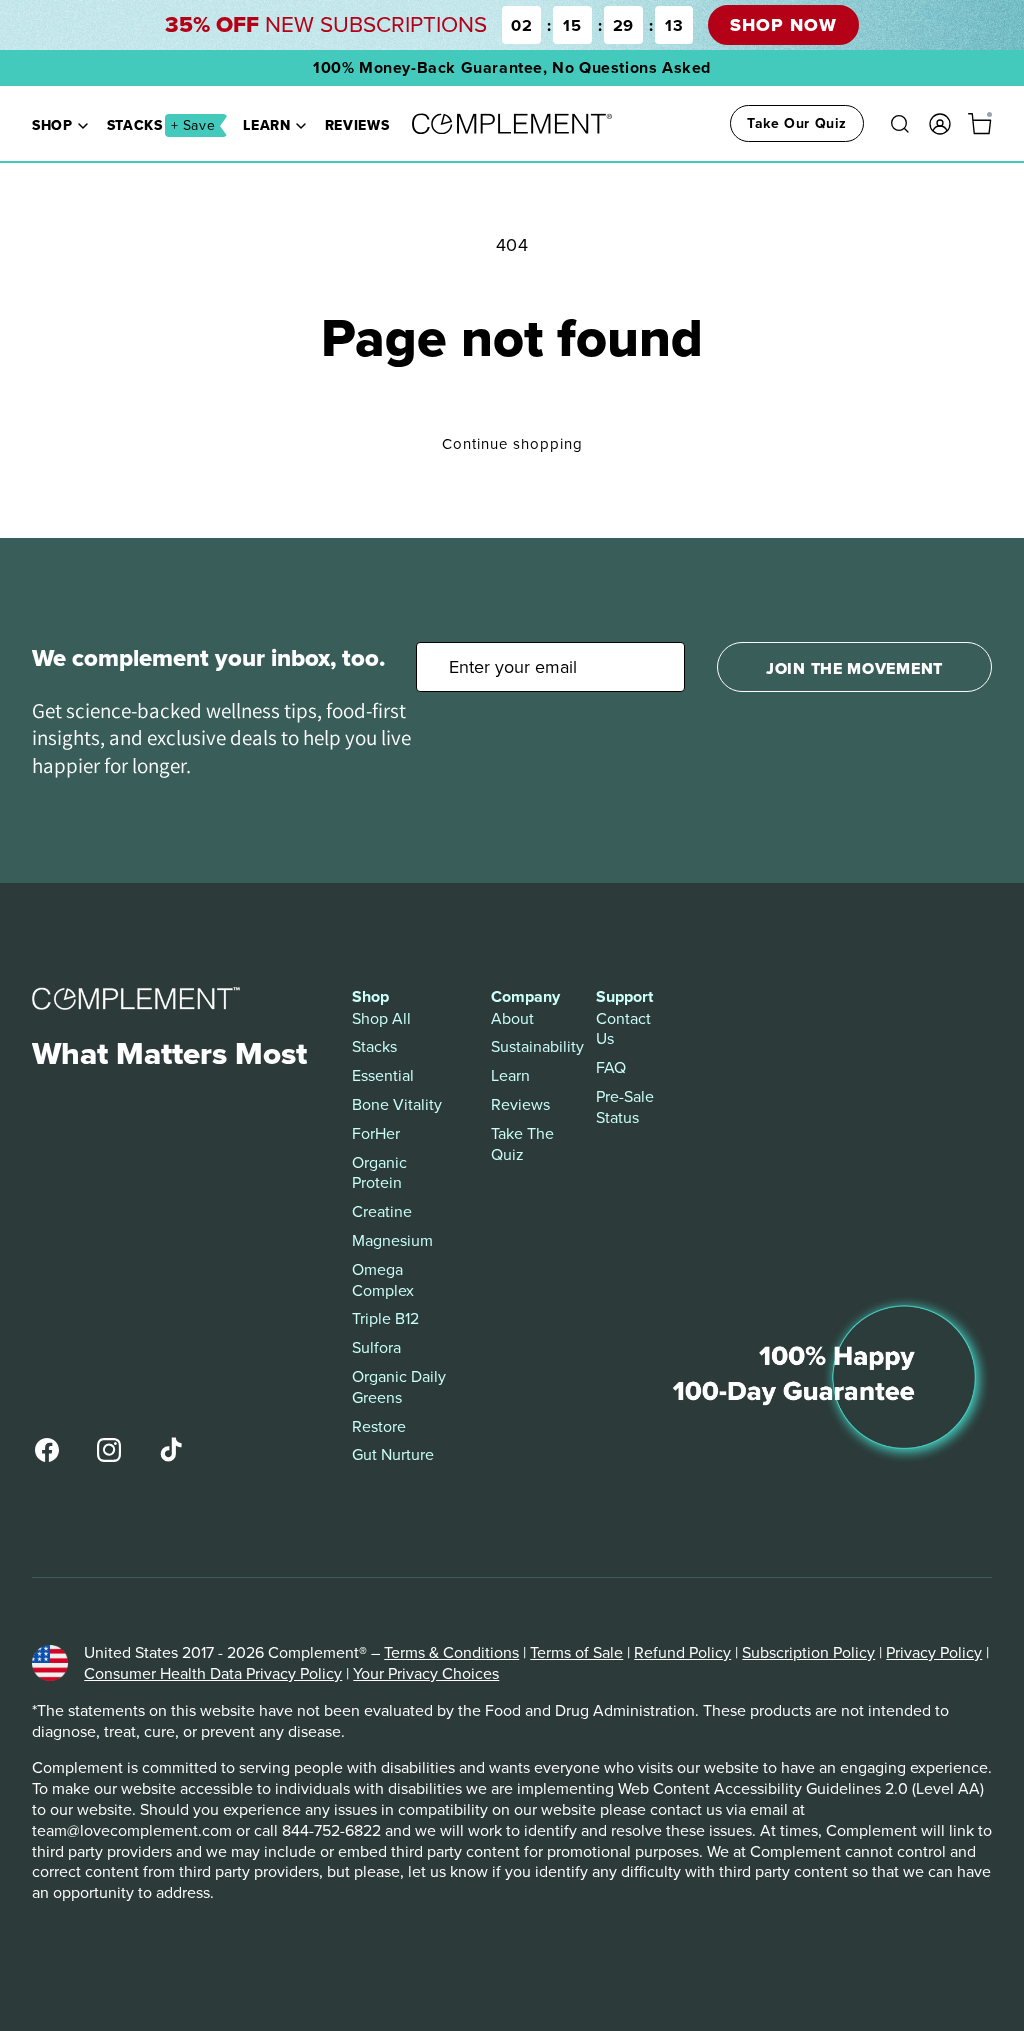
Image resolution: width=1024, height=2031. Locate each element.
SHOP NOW (783, 25)
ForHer (376, 1133)
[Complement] (512, 123)
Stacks (161, 125)
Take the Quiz (522, 1144)
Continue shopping (512, 443)
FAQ (611, 1067)
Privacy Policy (934, 1652)
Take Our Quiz (797, 123)
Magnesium (392, 1240)
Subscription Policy (808, 1652)
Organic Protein (379, 1173)
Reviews (357, 125)
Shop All (381, 1018)
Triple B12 (385, 1318)
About (512, 1018)
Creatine (382, 1211)
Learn (266, 125)
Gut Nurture (393, 1454)
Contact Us (623, 1029)
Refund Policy (682, 1652)
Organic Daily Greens (399, 1387)
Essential (383, 1075)
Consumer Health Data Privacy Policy (213, 1673)
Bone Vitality (397, 1104)
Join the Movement (854, 668)
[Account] (940, 124)
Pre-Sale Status (625, 1107)
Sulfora (376, 1347)
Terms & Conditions (451, 1652)
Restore (379, 1426)
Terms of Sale (576, 1652)
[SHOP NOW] (512, 25)
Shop (52, 125)
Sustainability (527, 1046)
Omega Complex (383, 1280)
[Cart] (980, 124)
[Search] (900, 124)
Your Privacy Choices (426, 1673)
